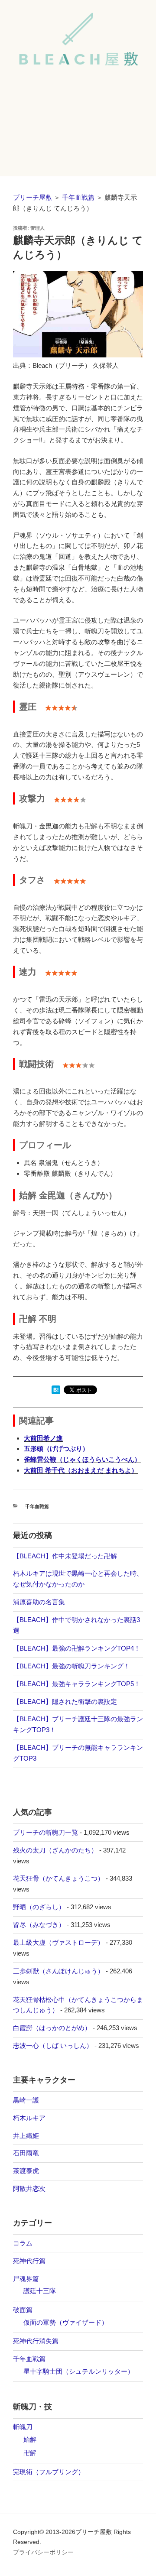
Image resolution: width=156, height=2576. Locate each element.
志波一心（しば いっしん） (53, 2046)
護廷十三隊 (40, 2291)
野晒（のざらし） (39, 1907)
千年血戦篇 (78, 197)
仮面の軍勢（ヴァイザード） (66, 2322)
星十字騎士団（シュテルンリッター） (79, 2371)
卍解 (30, 2453)
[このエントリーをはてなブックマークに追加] (56, 1392)
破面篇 (23, 2310)
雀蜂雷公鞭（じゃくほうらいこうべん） (82, 1459)
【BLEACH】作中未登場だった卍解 (65, 1556)
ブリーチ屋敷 (32, 197)
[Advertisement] (78, 129)
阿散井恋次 (29, 2188)
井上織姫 (26, 2136)
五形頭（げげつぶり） (56, 1449)
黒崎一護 (26, 2100)
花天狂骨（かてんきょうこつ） (58, 1878)
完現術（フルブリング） (49, 2472)
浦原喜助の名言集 (39, 1602)
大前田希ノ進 (43, 1438)
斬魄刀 (23, 2427)
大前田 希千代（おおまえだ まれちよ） (81, 1470)
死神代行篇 (29, 2261)
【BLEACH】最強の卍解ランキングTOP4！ (77, 1648)
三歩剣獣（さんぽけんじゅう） (58, 1971)
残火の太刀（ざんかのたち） (55, 1850)
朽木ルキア (29, 2118)
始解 (30, 2439)
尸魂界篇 (26, 2279)
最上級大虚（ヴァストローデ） (58, 1942)
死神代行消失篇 (36, 2341)
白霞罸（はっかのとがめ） (52, 2028)
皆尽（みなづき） (39, 1925)
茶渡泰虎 (26, 2171)
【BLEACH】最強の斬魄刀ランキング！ (71, 1666)
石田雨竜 (26, 2153)
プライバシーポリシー (43, 2552)
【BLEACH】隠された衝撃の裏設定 (65, 1702)
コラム (23, 2243)
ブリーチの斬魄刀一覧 (45, 1832)
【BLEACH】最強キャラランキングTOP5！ (77, 1684)
